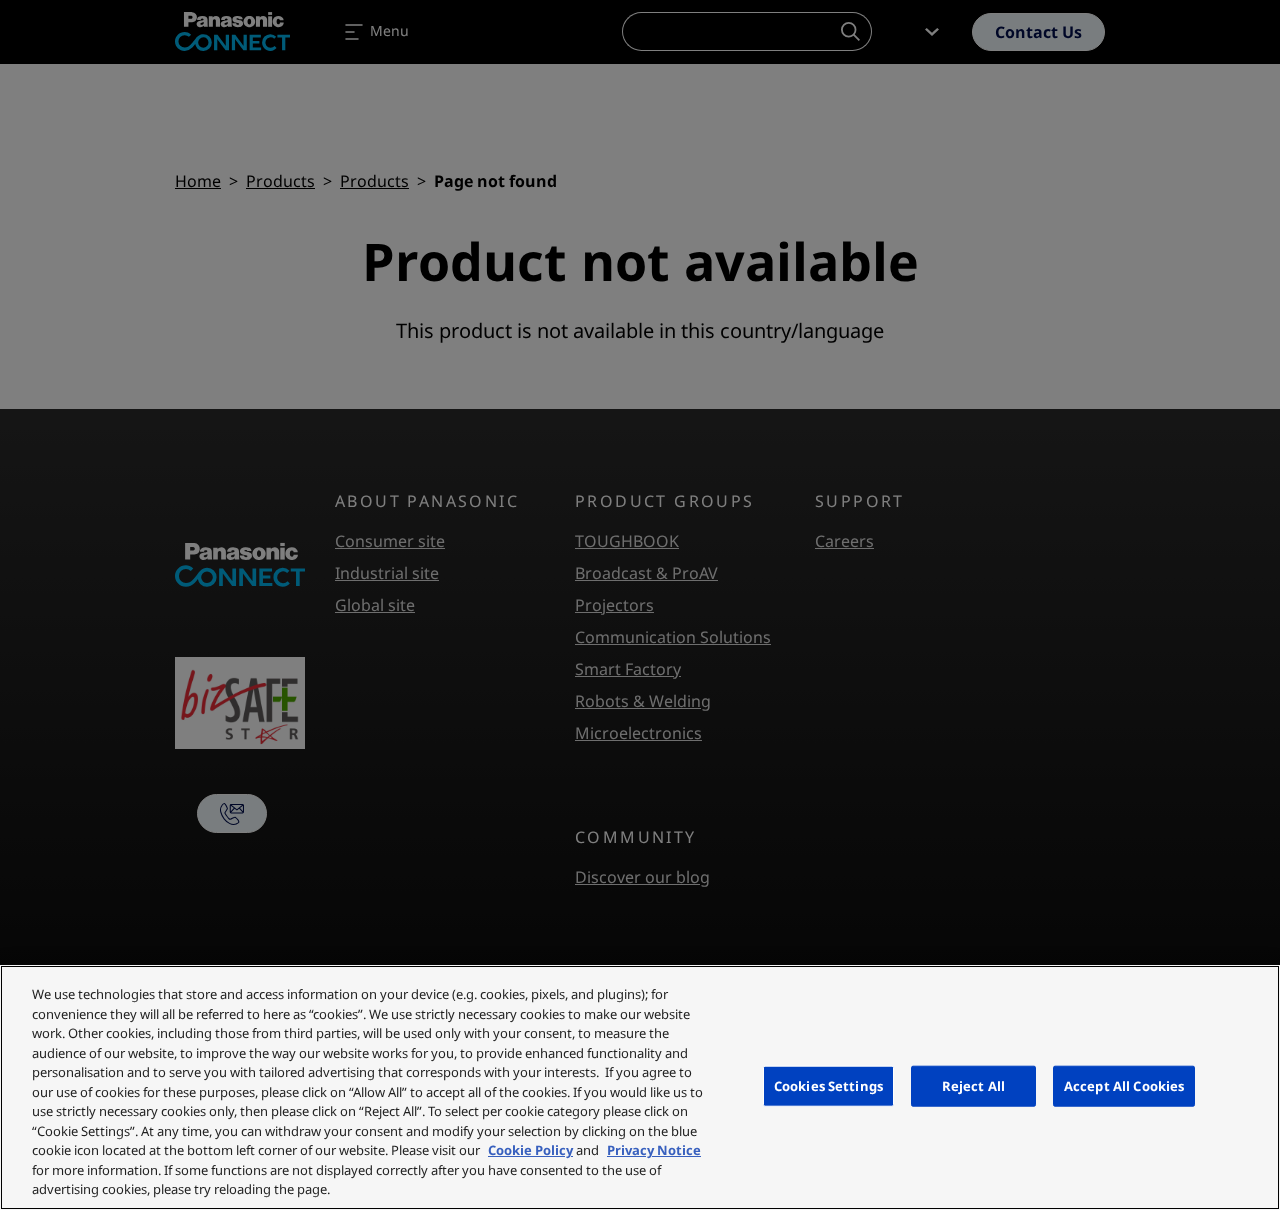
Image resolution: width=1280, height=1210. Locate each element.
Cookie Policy (530, 1150)
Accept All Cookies (1124, 1085)
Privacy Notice (654, 1150)
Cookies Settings (828, 1085)
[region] (640, 1087)
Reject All (973, 1085)
